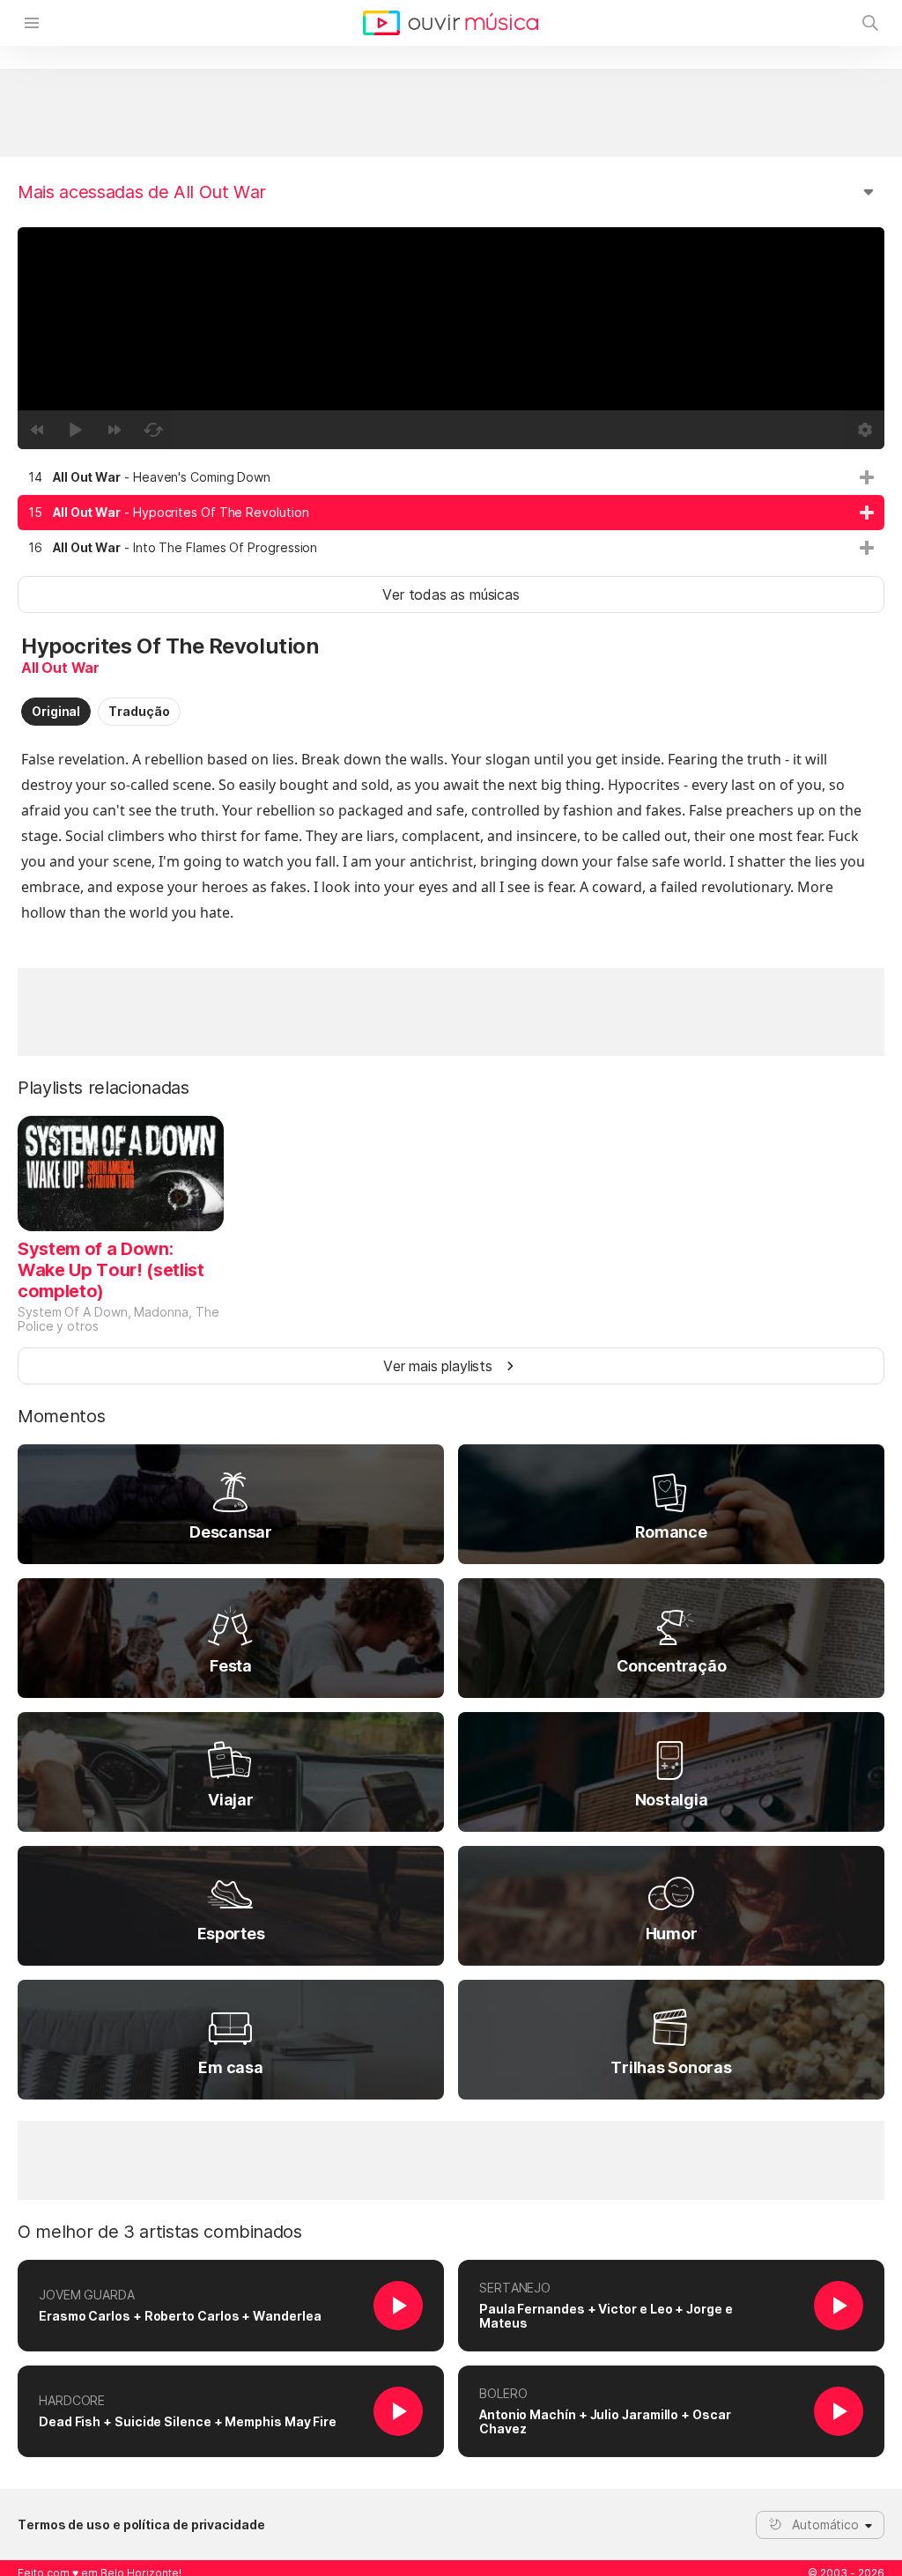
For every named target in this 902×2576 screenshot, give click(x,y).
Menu (32, 23)
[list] (451, 513)
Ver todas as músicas (451, 594)
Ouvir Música (451, 23)
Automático (825, 2524)
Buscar (870, 23)
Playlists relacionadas (104, 1088)
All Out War (60, 668)
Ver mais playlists (438, 1366)
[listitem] (451, 477)
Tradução (139, 711)
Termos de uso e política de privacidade (141, 2525)
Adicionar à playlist (867, 477)
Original (56, 711)
